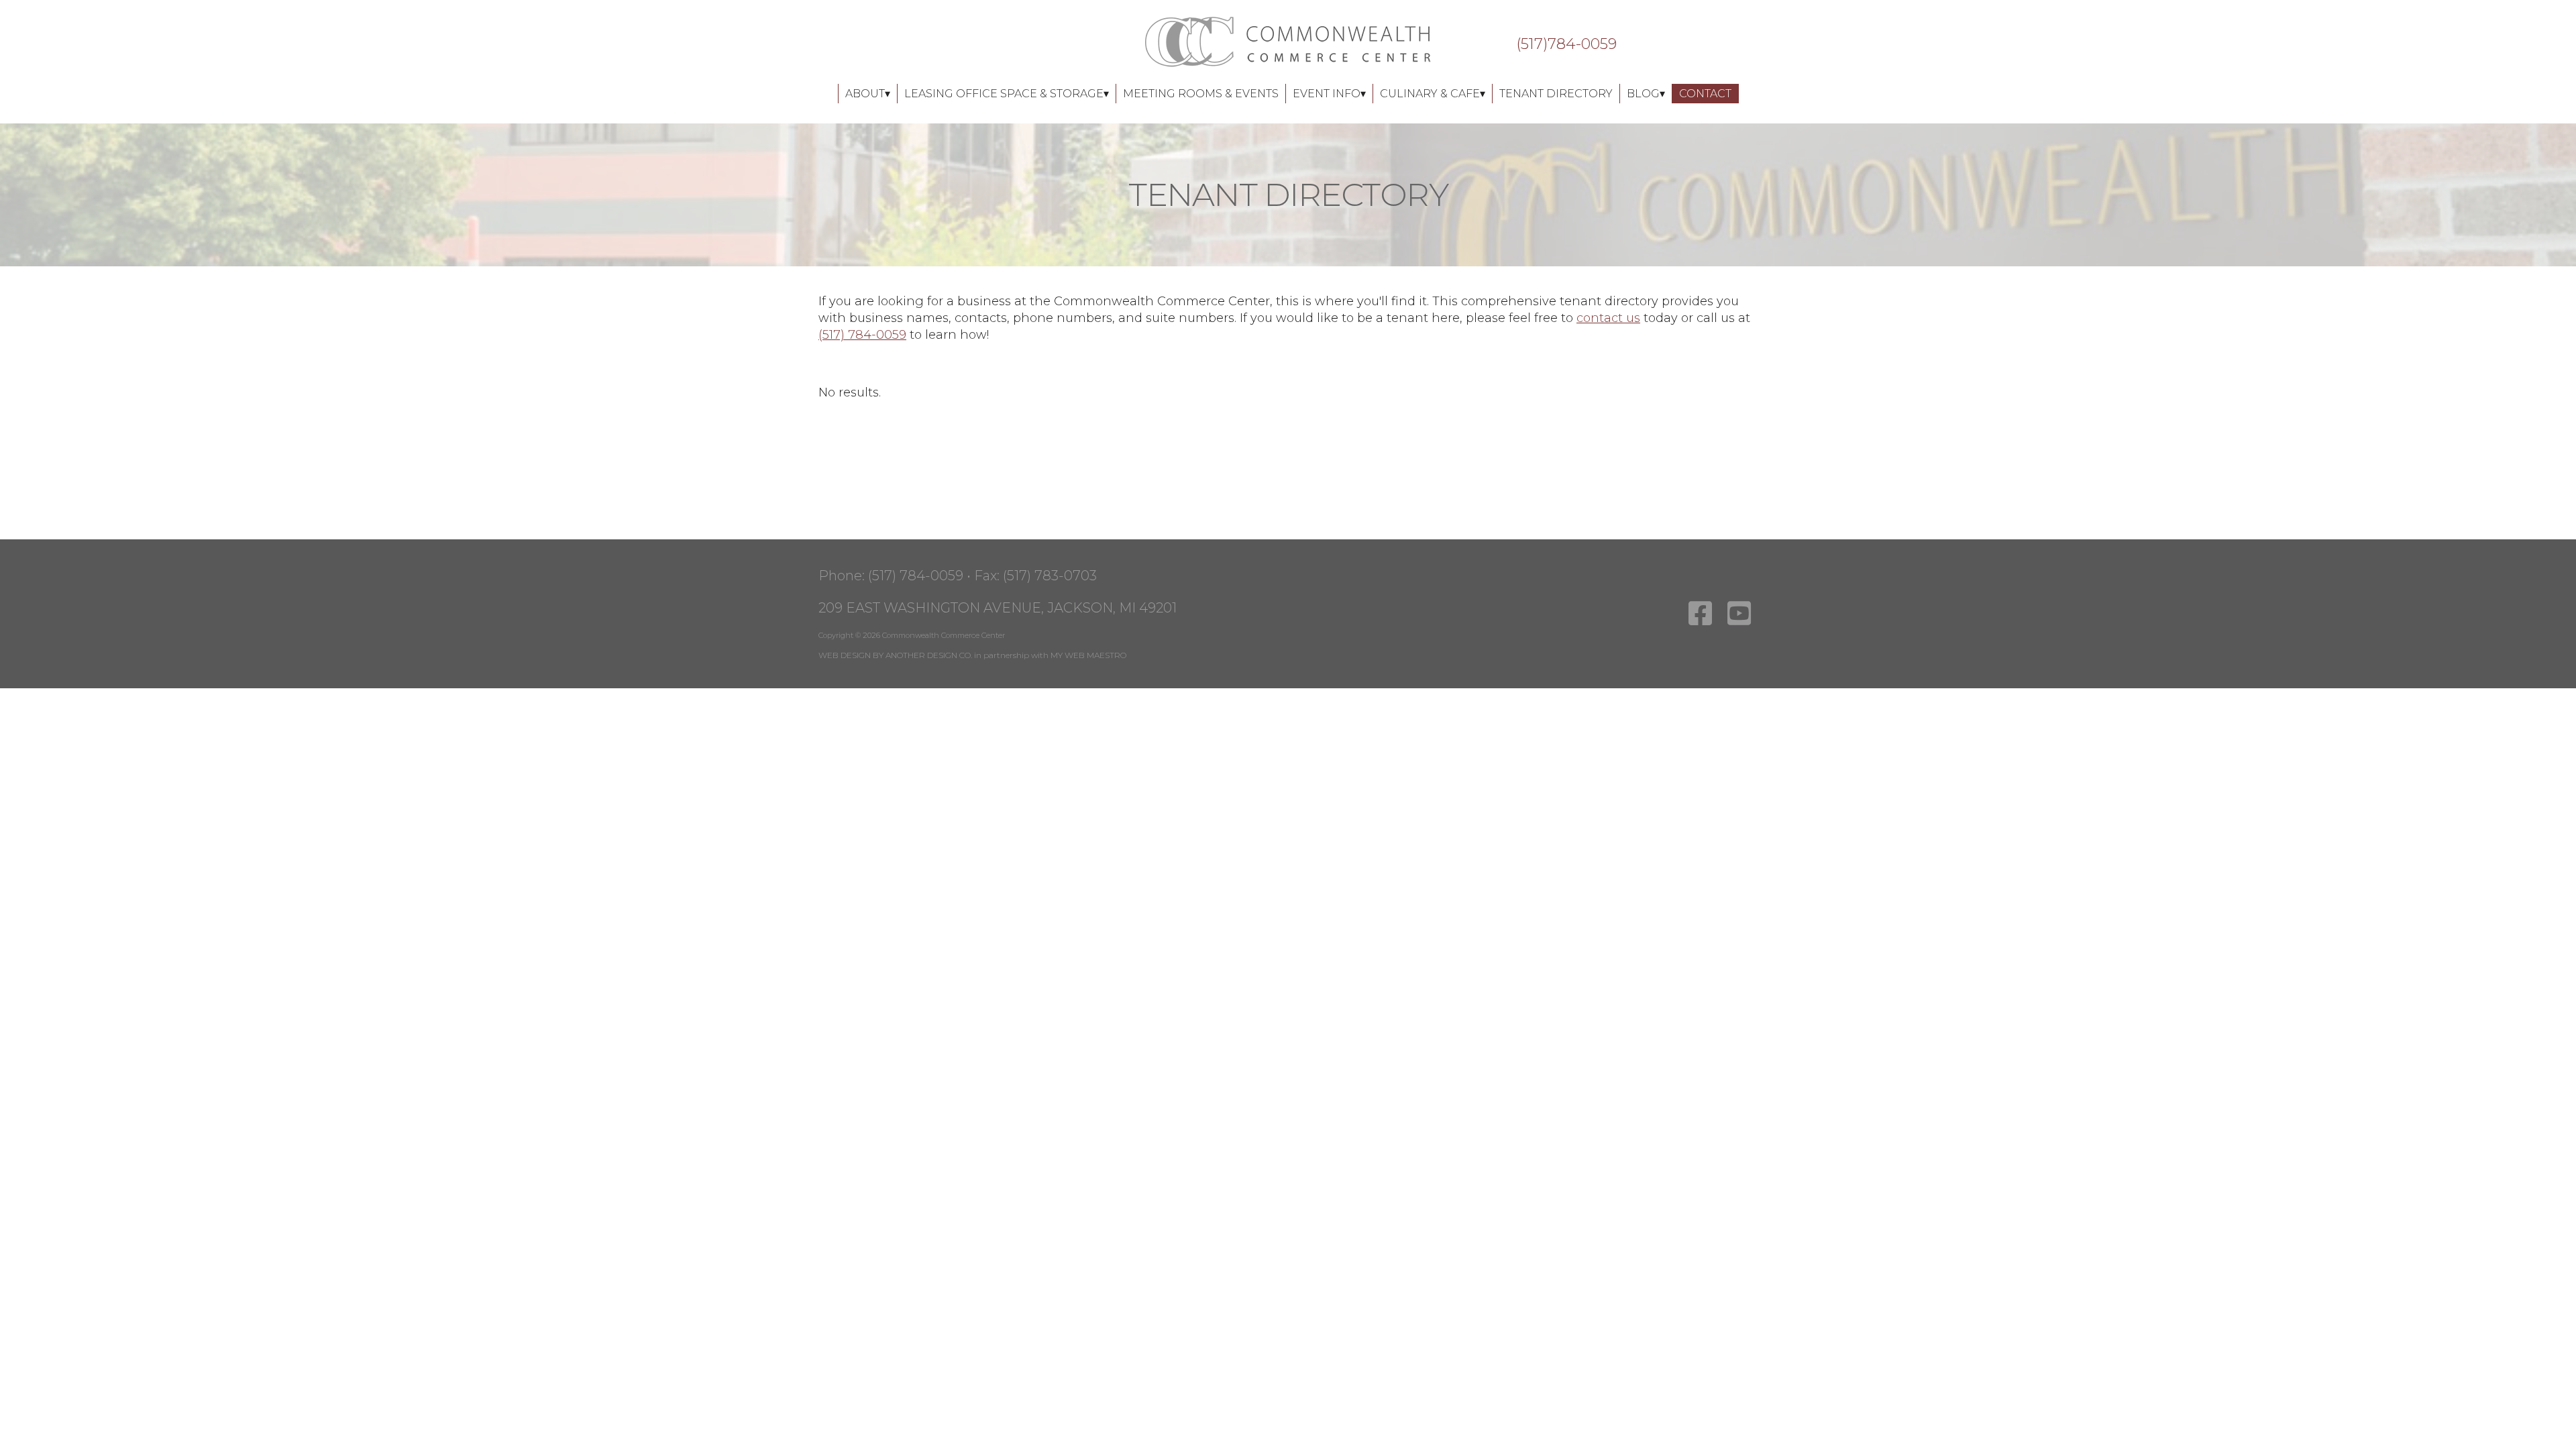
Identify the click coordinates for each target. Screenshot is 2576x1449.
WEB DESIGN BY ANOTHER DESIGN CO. (895, 655)
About (865, 94)
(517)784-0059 (1566, 44)
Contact (1705, 94)
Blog (1643, 94)
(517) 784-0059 (862, 335)
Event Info (1327, 94)
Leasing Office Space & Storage (1004, 94)
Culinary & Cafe (1430, 94)
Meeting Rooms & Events (1201, 94)
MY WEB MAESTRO (1088, 655)
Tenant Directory (1556, 94)
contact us (1608, 318)
